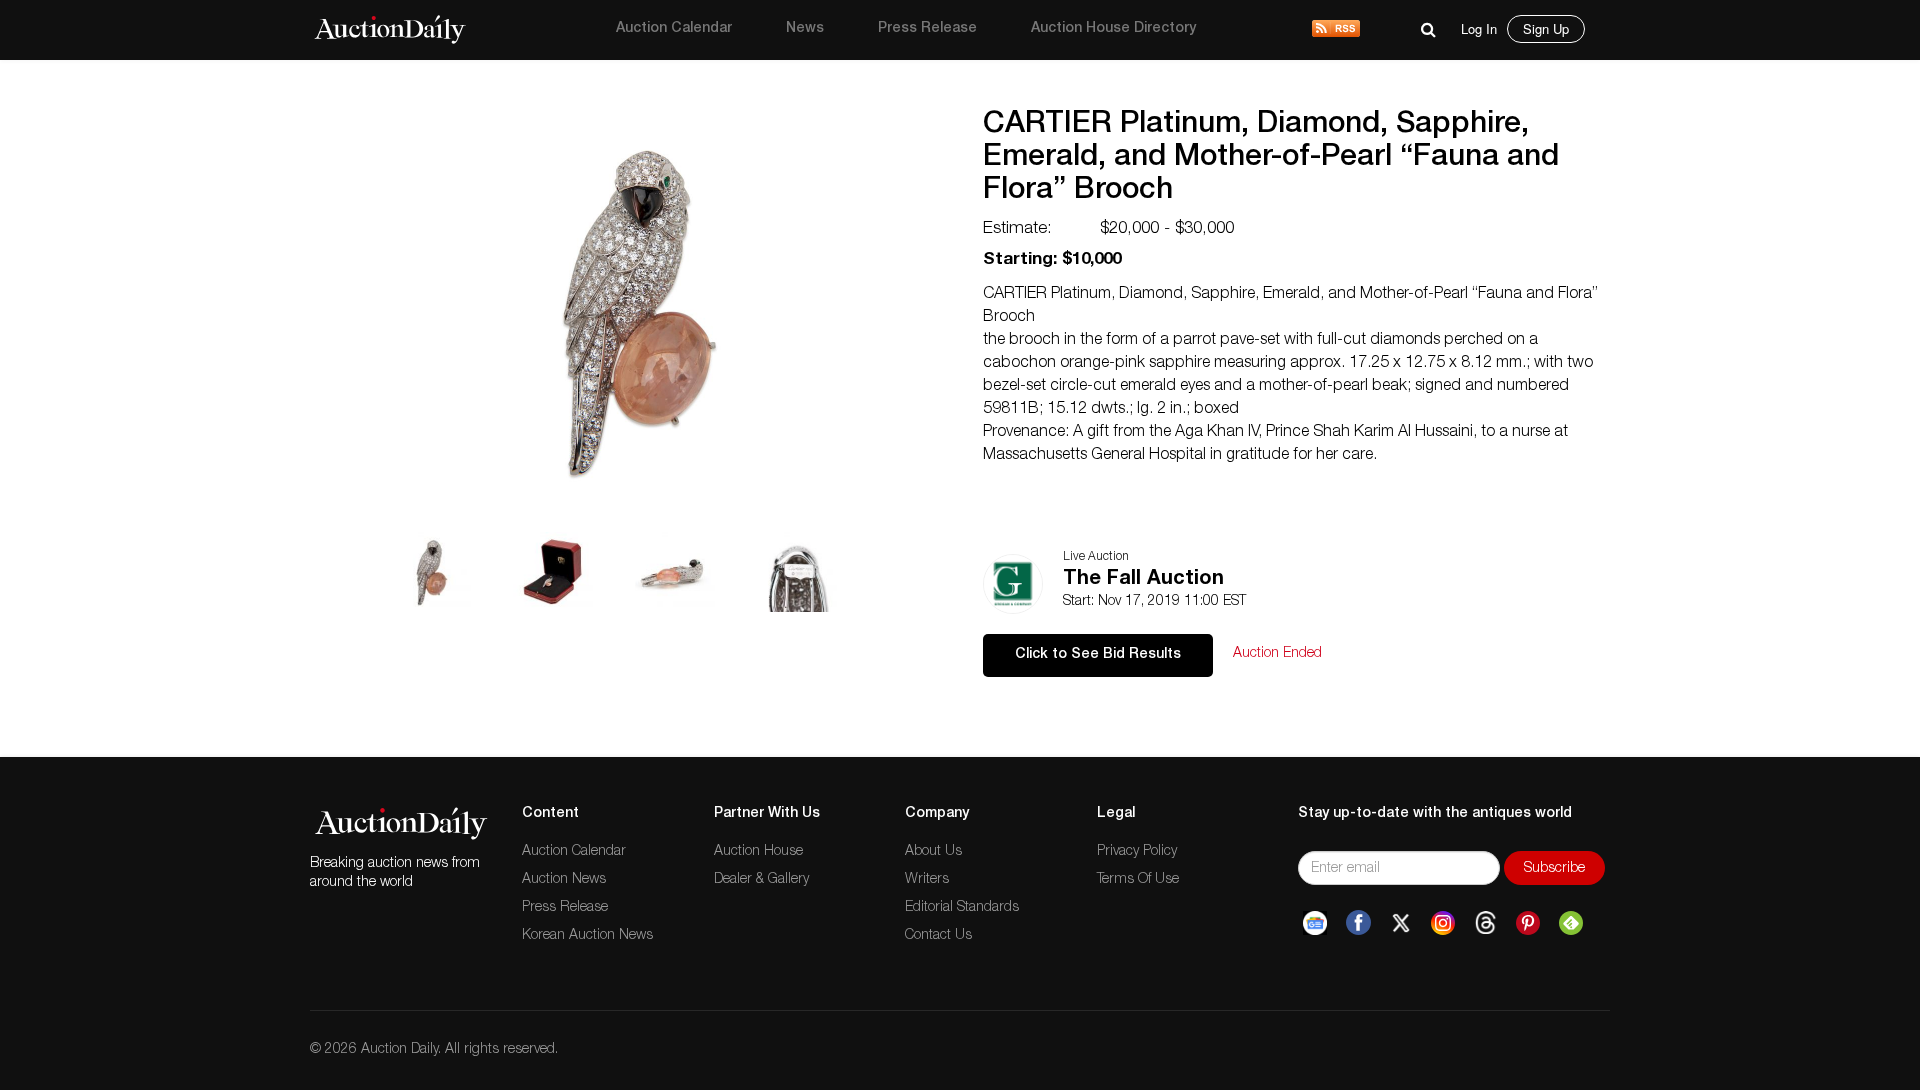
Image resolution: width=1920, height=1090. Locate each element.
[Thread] (1485, 923)
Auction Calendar (674, 29)
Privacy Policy (1137, 852)
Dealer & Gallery (761, 880)
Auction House (758, 852)
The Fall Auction (1143, 580)
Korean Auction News (587, 936)
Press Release (927, 29)
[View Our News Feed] (1336, 30)
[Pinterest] (1528, 923)
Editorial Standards (962, 908)
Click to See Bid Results (1098, 655)
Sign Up (1546, 28)
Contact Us (938, 936)
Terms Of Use (1138, 880)
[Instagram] (1443, 923)
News (805, 29)
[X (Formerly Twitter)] (1401, 923)
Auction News (564, 880)
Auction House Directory (1113, 29)
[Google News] (1315, 923)
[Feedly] (1571, 923)
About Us (933, 852)
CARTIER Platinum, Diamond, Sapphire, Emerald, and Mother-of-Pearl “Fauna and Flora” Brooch (1271, 159)
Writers (927, 880)
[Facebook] (1358, 923)
